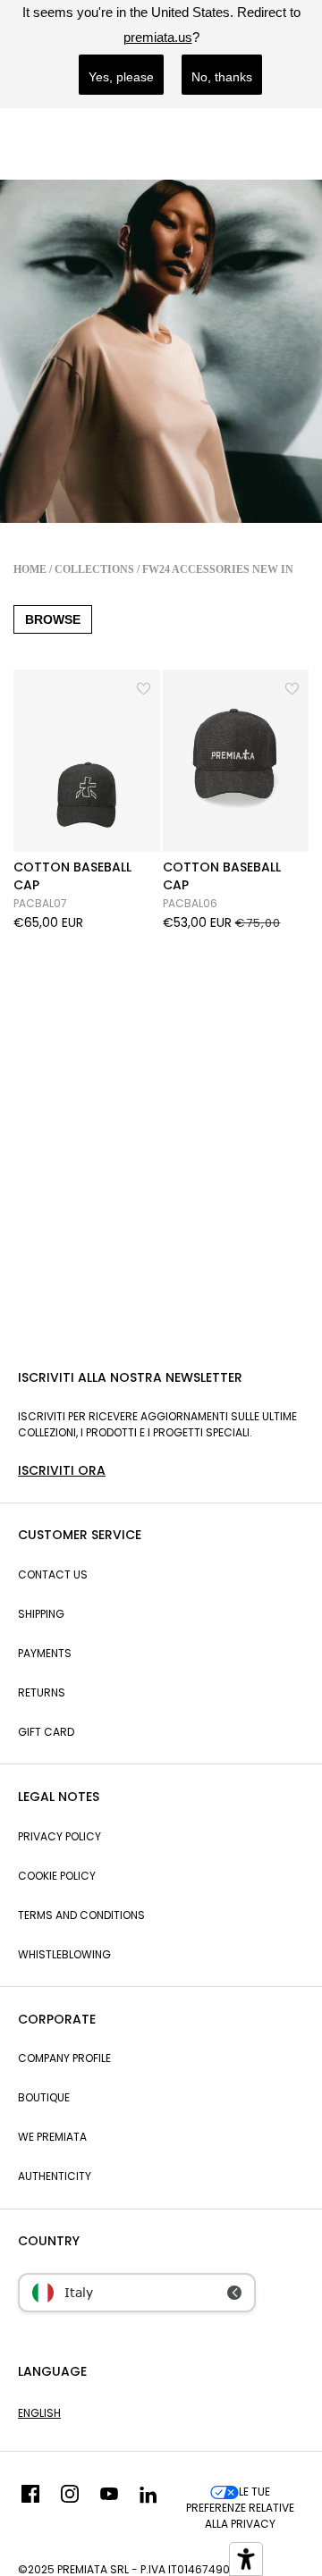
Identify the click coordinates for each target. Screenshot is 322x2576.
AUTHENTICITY (55, 2176)
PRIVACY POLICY (59, 1836)
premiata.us (158, 37)
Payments (45, 1653)
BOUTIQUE (44, 2097)
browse (53, 619)
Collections (94, 569)
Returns (42, 1692)
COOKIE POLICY (57, 1876)
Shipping (41, 1614)
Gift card (46, 1732)
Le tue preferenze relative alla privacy (240, 2508)
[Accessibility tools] (246, 2559)
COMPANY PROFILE (64, 2058)
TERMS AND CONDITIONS (81, 1915)
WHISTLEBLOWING (64, 1954)
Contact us (53, 1574)
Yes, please (121, 77)
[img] (30, 2508)
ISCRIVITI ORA (62, 1470)
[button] (145, 686)
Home (30, 569)
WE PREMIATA (52, 2137)
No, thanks (222, 77)
